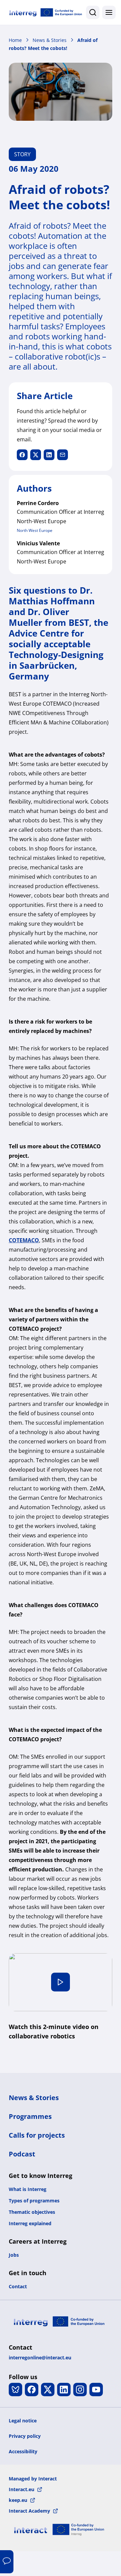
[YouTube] (96, 2390)
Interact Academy (29, 2511)
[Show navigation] (109, 12)
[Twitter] (48, 2390)
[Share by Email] (63, 455)
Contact (18, 2286)
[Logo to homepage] (46, 12)
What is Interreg (28, 2189)
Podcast (22, 2154)
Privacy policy (25, 2436)
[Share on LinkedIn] (49, 455)
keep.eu (18, 2500)
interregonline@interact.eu (40, 2358)
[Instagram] (80, 2390)
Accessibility (23, 2451)
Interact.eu (22, 2489)
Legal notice (23, 2421)
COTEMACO (24, 1240)
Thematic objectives (32, 2212)
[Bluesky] (15, 2390)
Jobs (14, 2255)
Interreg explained (30, 2223)
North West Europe (35, 530)
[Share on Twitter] (36, 455)
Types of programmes (34, 2201)
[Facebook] (32, 2390)
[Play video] (61, 1982)
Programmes (30, 2116)
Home (15, 40)
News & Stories (50, 40)
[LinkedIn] (64, 2390)
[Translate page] (7, 2562)
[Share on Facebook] (22, 455)
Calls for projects (37, 2135)
